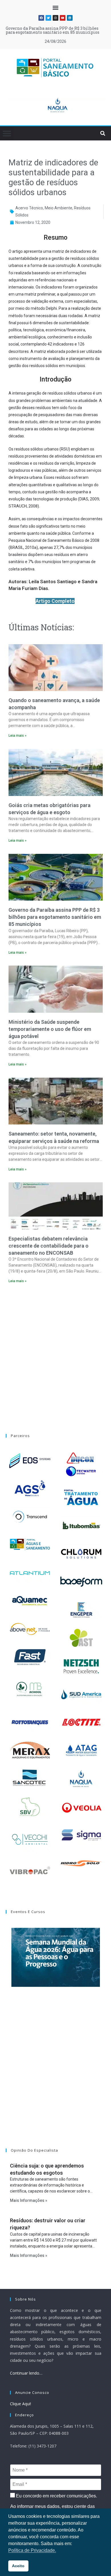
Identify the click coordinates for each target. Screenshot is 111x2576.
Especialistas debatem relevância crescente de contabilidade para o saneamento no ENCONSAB (49, 1246)
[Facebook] (41, 18)
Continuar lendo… (26, 2373)
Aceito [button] (18, 2566)
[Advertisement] (55, 1355)
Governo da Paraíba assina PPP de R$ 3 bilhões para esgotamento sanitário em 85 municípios (53, 30)
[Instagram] (55, 18)
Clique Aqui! (20, 2404)
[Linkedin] (70, 18)
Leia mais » (18, 736)
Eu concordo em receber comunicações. (56, 2496)
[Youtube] (63, 18)
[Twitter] (48, 18)
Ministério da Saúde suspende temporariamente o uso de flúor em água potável (50, 1029)
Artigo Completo (55, 601)
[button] (56, 8)
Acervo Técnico (29, 208)
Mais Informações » (29, 2200)
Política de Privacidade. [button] (32, 2550)
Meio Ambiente (58, 208)
